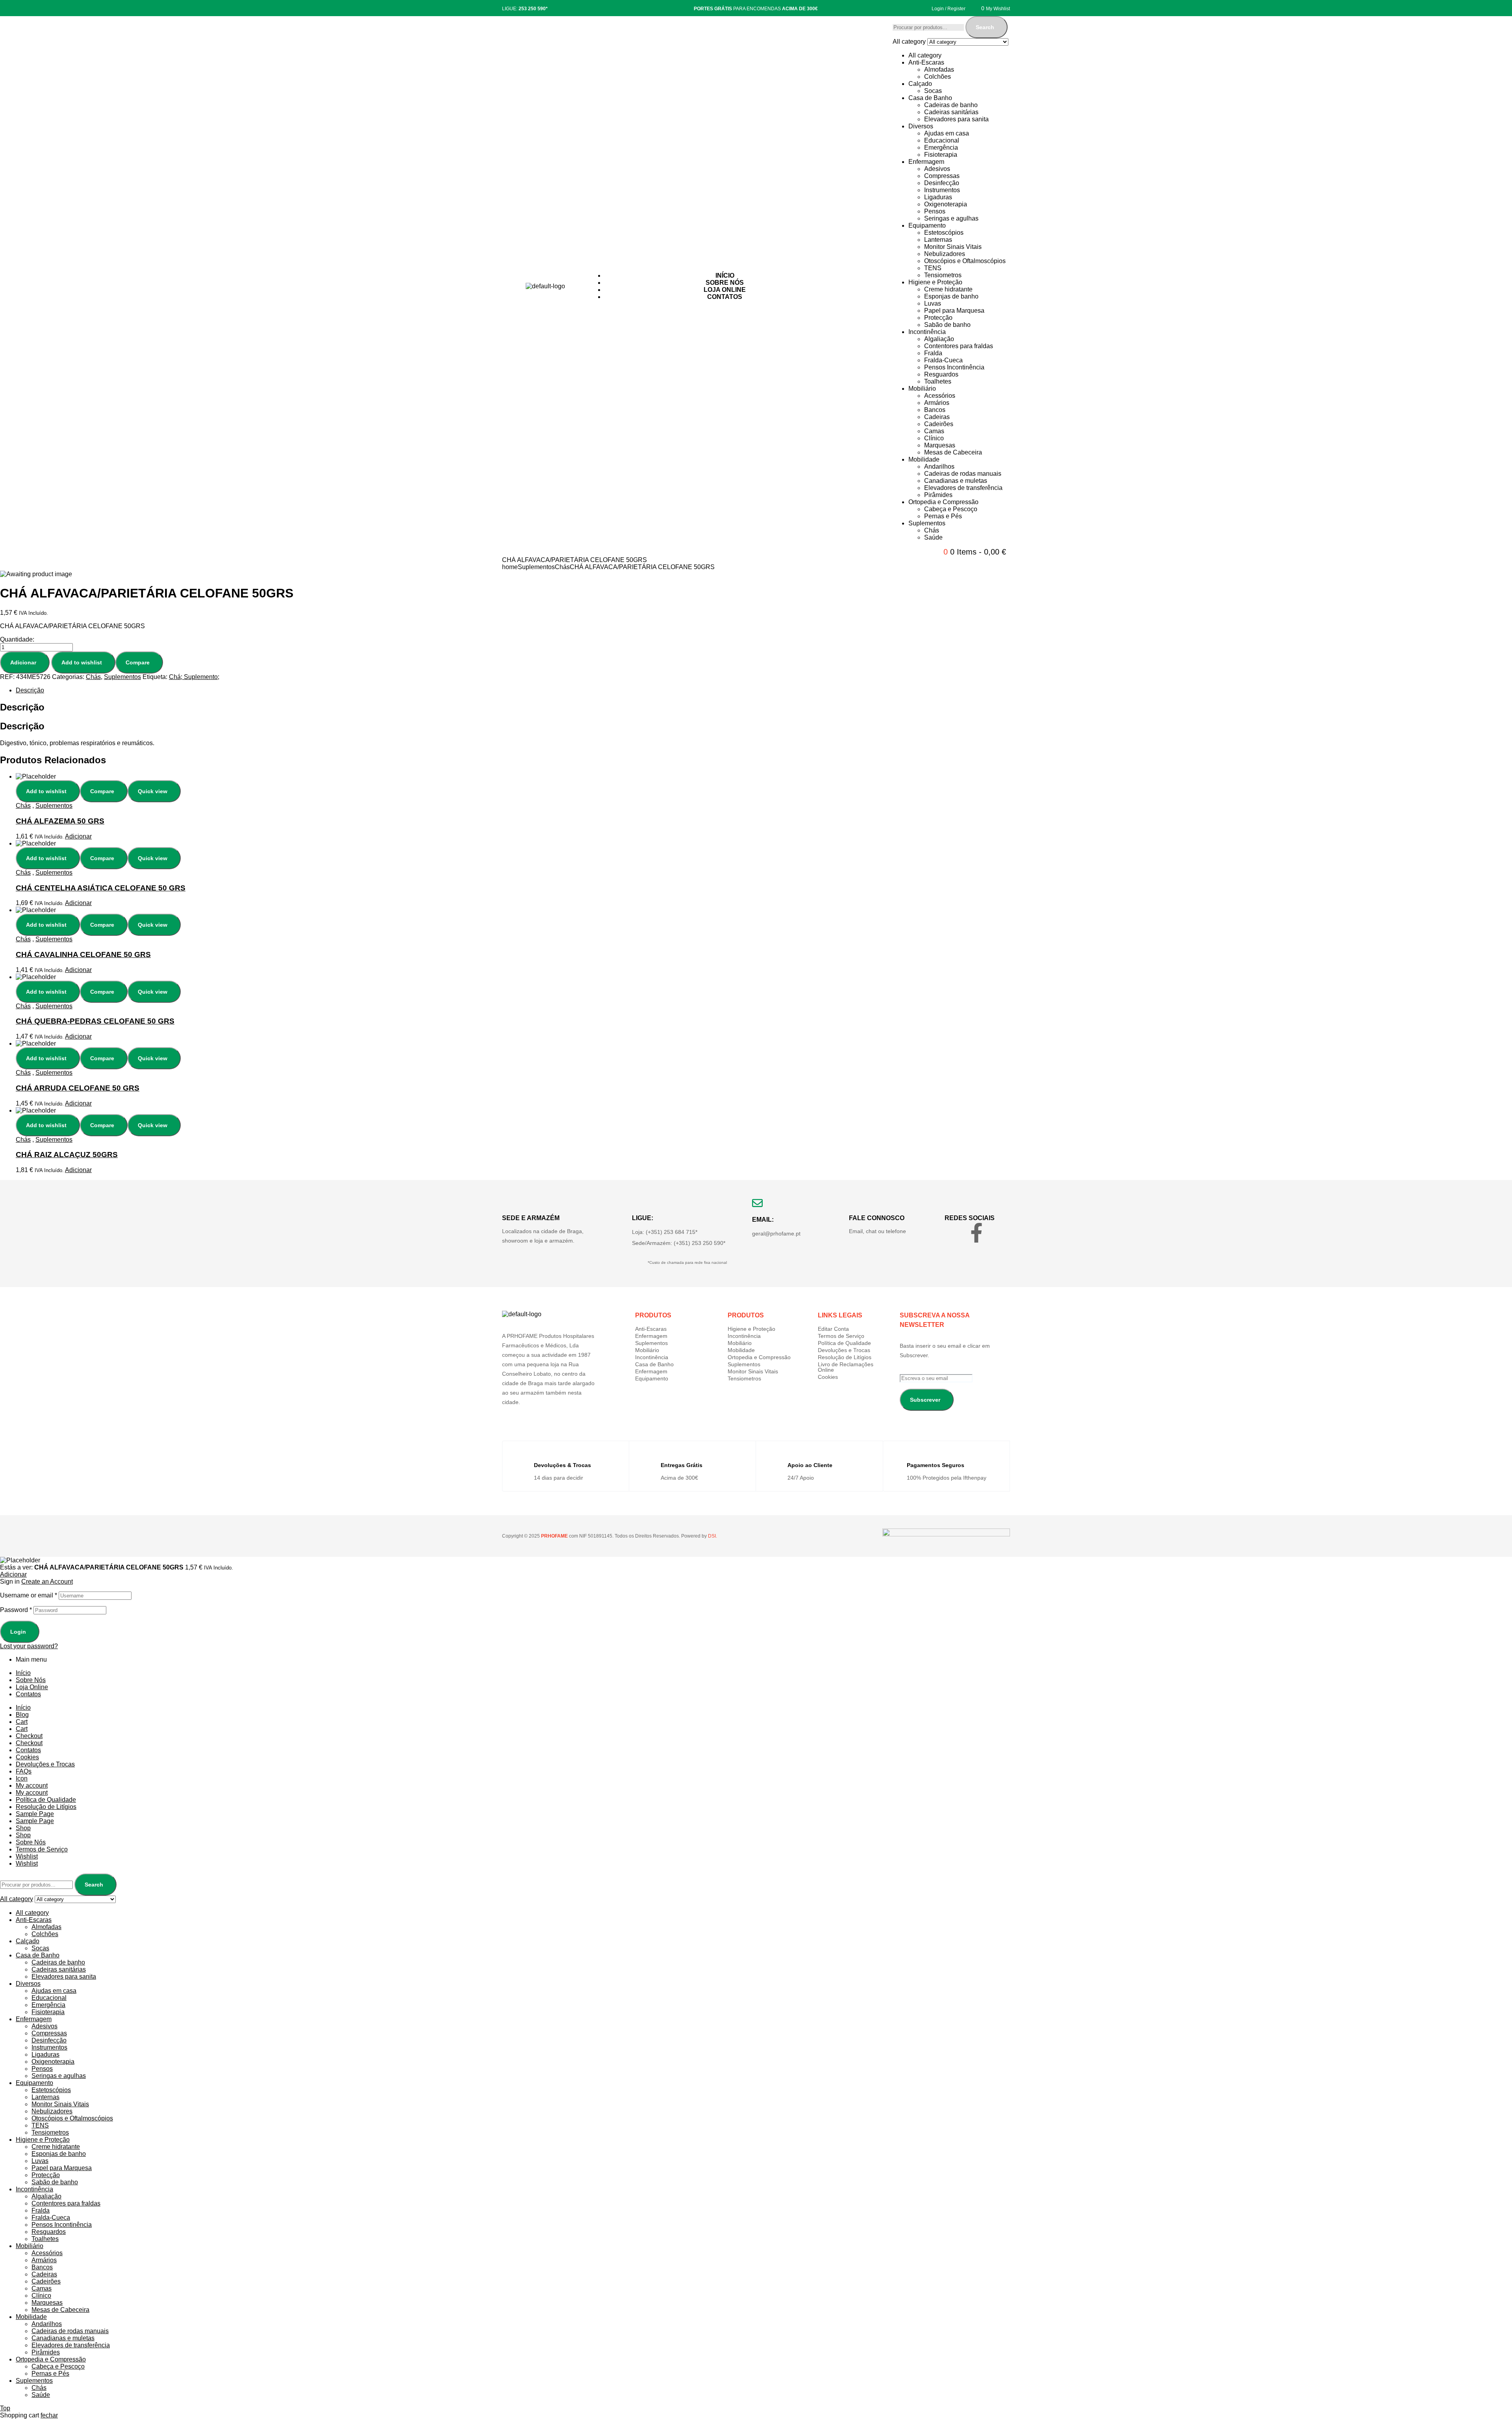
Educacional (942, 140)
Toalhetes (938, 381)
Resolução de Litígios (845, 1357)
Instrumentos (942, 190)
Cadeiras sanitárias (951, 112)
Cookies (828, 1377)
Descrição (30, 690)
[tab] (262, 690)
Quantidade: (17, 639)
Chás (932, 530)
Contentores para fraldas (959, 346)
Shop (23, 1828)
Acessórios (940, 396)
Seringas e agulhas (951, 218)
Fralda (933, 353)
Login (18, 1632)
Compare (138, 662)
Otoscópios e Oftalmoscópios (965, 261)
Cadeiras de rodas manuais (963, 474)
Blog (22, 1715)
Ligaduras (938, 197)
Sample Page (35, 1814)
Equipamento (927, 225)
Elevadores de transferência (963, 488)
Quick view (153, 791)
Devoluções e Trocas (844, 1350)
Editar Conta (833, 1329)
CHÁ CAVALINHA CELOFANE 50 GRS (83, 954)
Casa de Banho (930, 98)
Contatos (28, 1694)
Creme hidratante (948, 289)
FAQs (24, 1771)
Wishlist (27, 1856)
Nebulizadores (945, 254)
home (510, 567)
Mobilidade (924, 459)
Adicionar (23, 662)
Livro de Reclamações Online (846, 1367)
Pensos (935, 211)
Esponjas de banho (951, 296)
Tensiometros (943, 275)
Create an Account (47, 1581)
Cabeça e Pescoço (951, 509)
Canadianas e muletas (956, 481)
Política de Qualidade (844, 1343)
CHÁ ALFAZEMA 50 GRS (60, 821)
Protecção (938, 318)
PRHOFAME (554, 1536)
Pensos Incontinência (954, 367)
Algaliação (939, 339)
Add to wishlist (82, 662)
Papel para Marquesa (954, 311)
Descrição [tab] (22, 707)
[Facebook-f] (976, 1233)
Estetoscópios (944, 233)
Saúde (933, 537)
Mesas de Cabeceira (953, 452)
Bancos (935, 410)
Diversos (921, 126)
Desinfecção (942, 183)
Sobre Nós (31, 1680)
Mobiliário (922, 389)
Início (23, 1673)
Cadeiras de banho (951, 105)
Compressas (942, 176)
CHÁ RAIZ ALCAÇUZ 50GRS (67, 1155)
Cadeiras (937, 417)
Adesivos (937, 169)
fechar (49, 2415)
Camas (934, 431)
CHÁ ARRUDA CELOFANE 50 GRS (78, 1088)
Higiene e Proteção (935, 282)
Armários (937, 403)
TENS (933, 268)
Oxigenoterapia (946, 204)
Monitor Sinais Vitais (953, 247)
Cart (22, 1722)
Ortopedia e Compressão (943, 502)
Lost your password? (29, 1646)
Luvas (933, 303)
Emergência (941, 147)
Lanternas (938, 240)
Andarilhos (939, 467)
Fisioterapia (941, 155)
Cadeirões (939, 424)
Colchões (938, 77)
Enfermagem (926, 162)
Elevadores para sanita (956, 119)
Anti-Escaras (926, 62)
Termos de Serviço (841, 1336)
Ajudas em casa (947, 133)
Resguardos (941, 374)
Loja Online (32, 1687)
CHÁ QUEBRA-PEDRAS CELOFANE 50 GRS (95, 1021)
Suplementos (927, 523)
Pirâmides (938, 495)
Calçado (920, 84)
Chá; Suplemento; (194, 677)
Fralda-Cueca (943, 360)
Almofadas (939, 70)
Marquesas (940, 445)
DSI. (712, 1536)
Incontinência (927, 332)
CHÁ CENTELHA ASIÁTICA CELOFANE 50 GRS (101, 888)
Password (16, 1610)
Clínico (934, 438)
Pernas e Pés (943, 516)
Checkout (29, 1736)
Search (985, 27)
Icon (22, 1778)
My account (32, 1785)
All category (925, 55)
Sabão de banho (947, 325)
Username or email (29, 1595)
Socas (933, 91)
